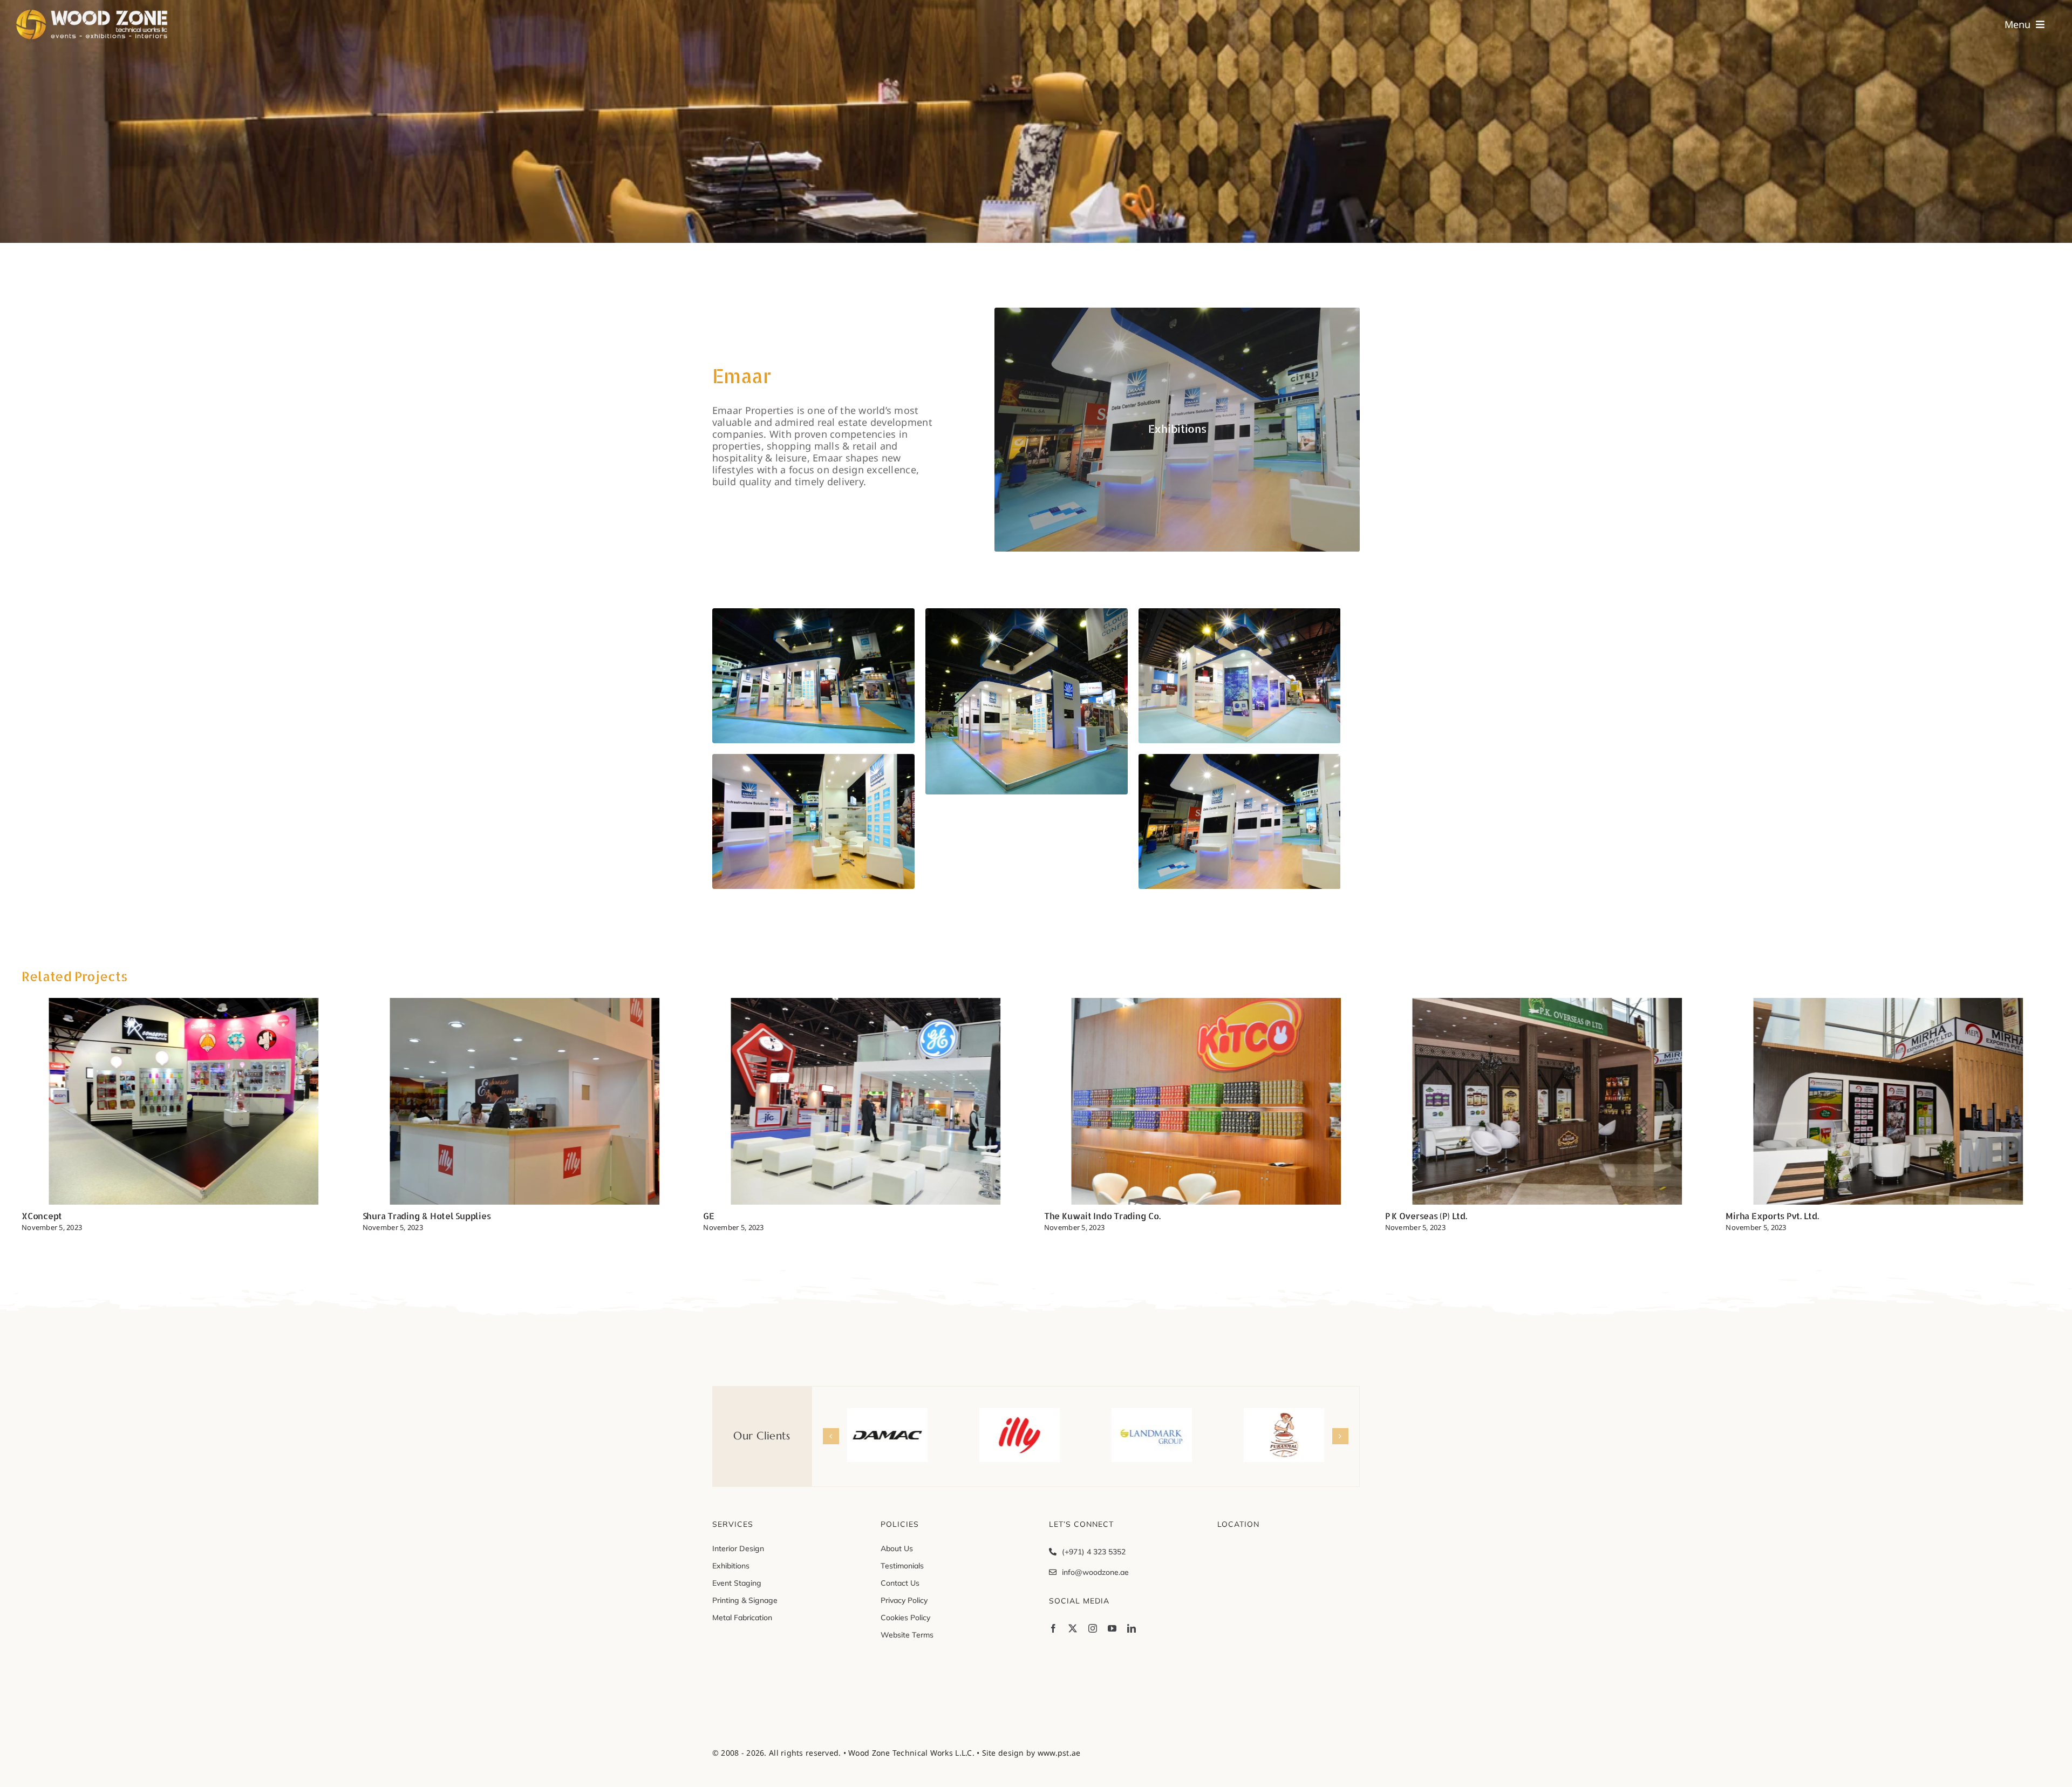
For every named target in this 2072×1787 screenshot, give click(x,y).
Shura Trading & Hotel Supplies (86, 1216)
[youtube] (1112, 1628)
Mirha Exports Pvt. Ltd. (1432, 1216)
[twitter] (1073, 1628)
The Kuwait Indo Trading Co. (761, 1216)
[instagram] (1093, 1628)
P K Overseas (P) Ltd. (1085, 1216)
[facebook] (1053, 1628)
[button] (831, 1436)
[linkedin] (1132, 1628)
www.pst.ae (1059, 1753)
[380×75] (97, 13)
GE (368, 1216)
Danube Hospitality (1766, 1216)
